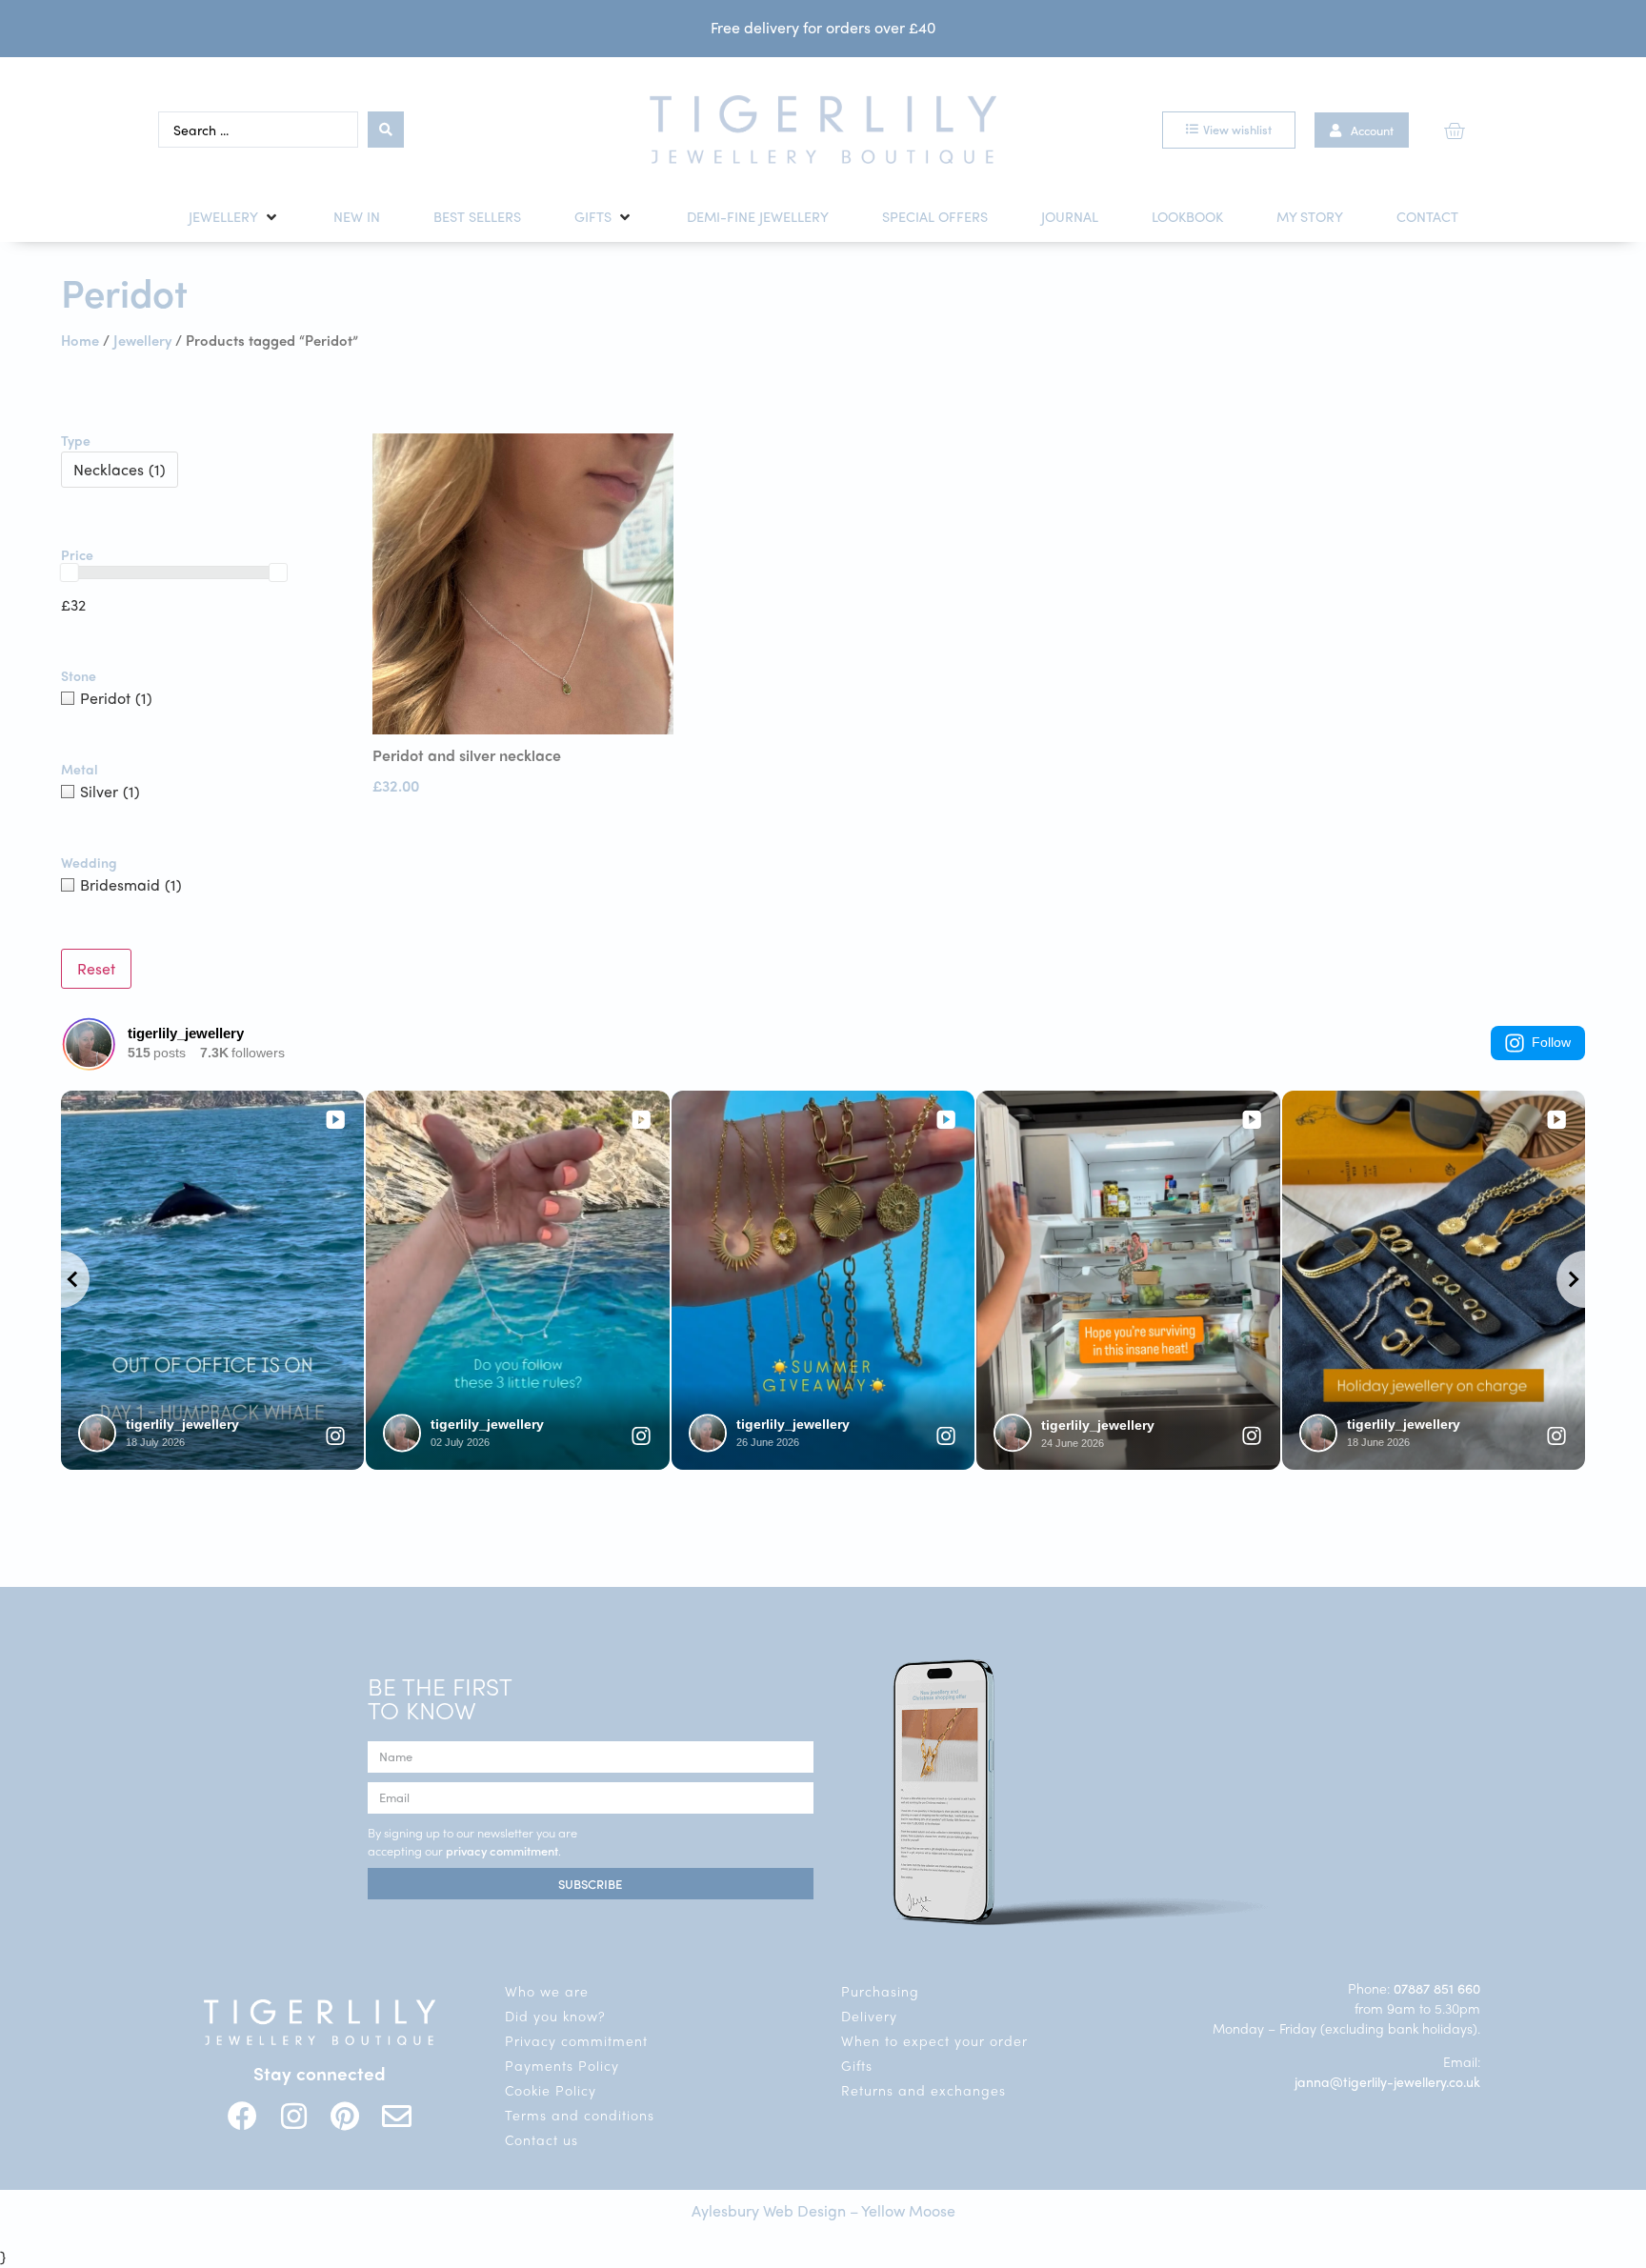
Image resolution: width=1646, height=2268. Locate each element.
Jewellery (142, 340)
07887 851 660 (1437, 1988)
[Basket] (1454, 130)
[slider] (70, 572)
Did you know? (555, 2016)
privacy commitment (502, 1850)
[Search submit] (386, 130)
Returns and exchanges (923, 2090)
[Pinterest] (345, 2116)
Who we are (547, 1991)
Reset (96, 968)
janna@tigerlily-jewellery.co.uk (1387, 2081)
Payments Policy (562, 2065)
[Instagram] (294, 2116)
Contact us (542, 2139)
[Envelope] (397, 2116)
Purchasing (880, 1991)
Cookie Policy (551, 2090)
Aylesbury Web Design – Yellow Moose (823, 2210)
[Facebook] (242, 2116)
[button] (234, 217)
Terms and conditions (580, 2115)
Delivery (869, 2016)
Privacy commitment (576, 2040)
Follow (1551, 1042)
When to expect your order (934, 2040)
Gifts (857, 2065)
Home (80, 340)
